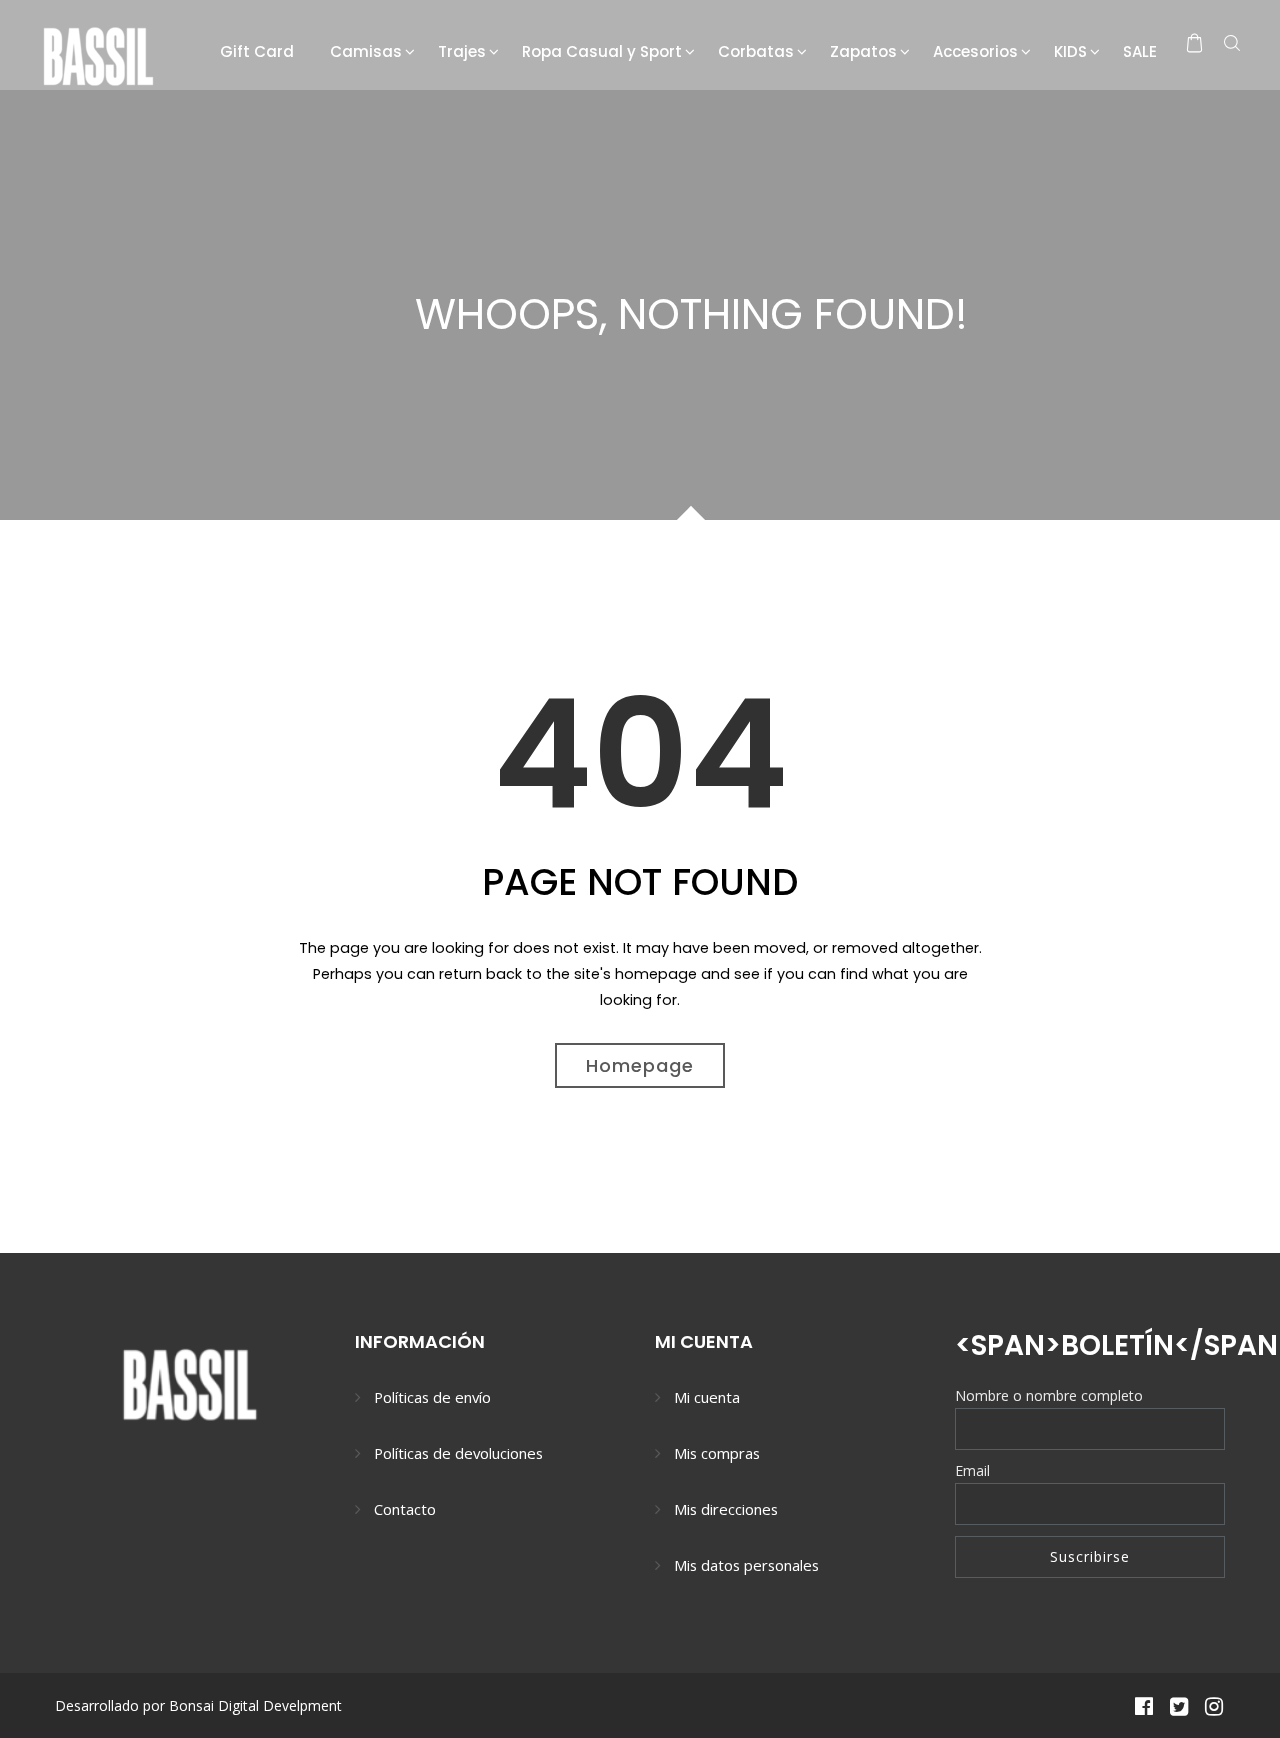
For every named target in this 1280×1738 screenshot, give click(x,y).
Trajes (462, 51)
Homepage (640, 1065)
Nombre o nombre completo (1049, 1395)
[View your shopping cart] (1194, 43)
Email (972, 1470)
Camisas (366, 51)
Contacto (405, 1509)
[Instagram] (1214, 1705)
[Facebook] (1143, 1705)
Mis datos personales (746, 1565)
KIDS (1070, 51)
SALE (1140, 51)
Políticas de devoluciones (458, 1453)
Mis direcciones (726, 1509)
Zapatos (863, 51)
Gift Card (257, 51)
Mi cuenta (707, 1397)
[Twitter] (1178, 1705)
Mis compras (717, 1453)
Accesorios (975, 51)
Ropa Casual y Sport (602, 51)
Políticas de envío (432, 1397)
